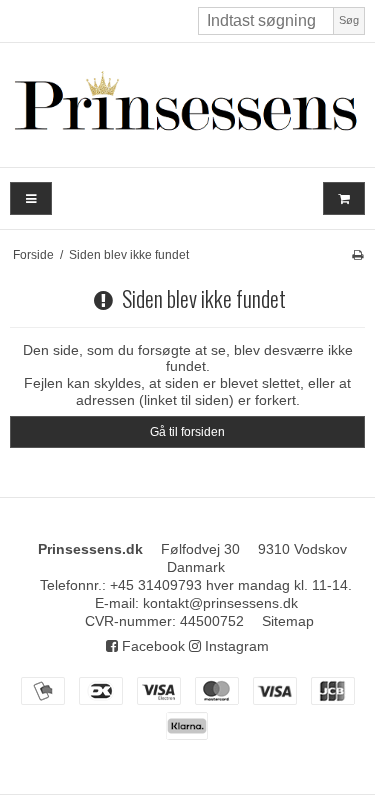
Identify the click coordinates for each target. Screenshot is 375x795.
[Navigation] (31, 198)
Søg (349, 20)
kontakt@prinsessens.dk (220, 603)
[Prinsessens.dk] (187, 105)
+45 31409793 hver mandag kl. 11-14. (231, 585)
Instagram (235, 646)
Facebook (151, 646)
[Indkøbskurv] (344, 198)
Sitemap (288, 621)
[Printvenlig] (357, 255)
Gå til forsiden (187, 432)
